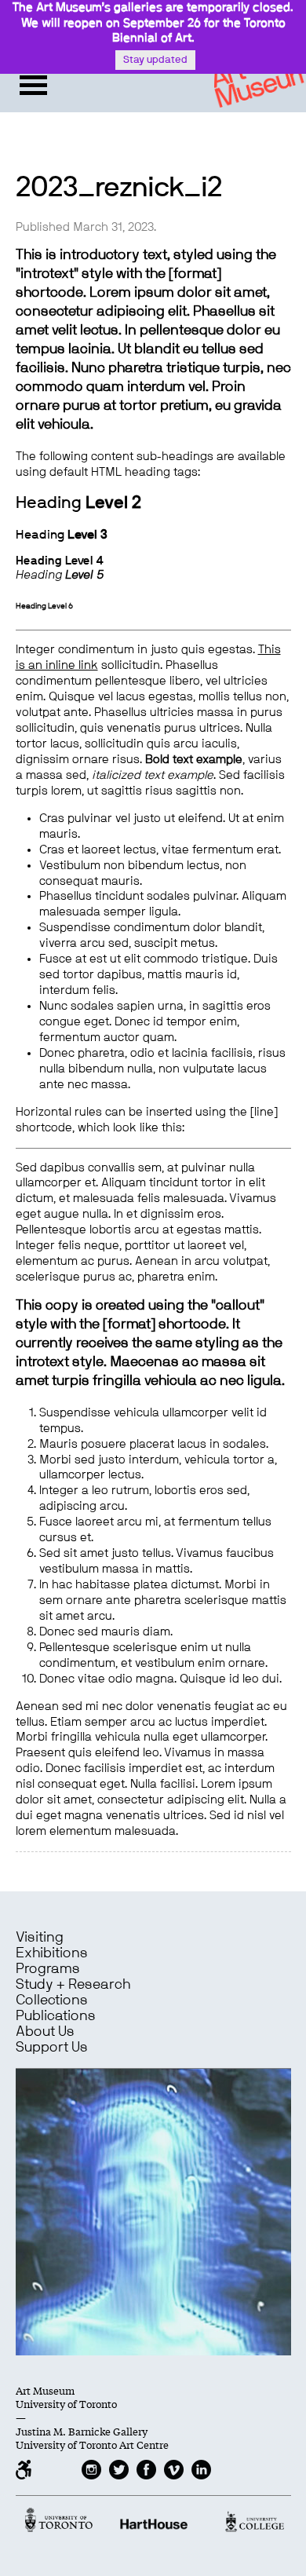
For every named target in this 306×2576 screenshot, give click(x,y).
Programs (48, 1969)
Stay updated (155, 60)
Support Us (52, 2048)
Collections (52, 2001)
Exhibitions (52, 1953)
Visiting (40, 1938)
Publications (56, 2016)
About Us (45, 2032)
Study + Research (73, 1985)
